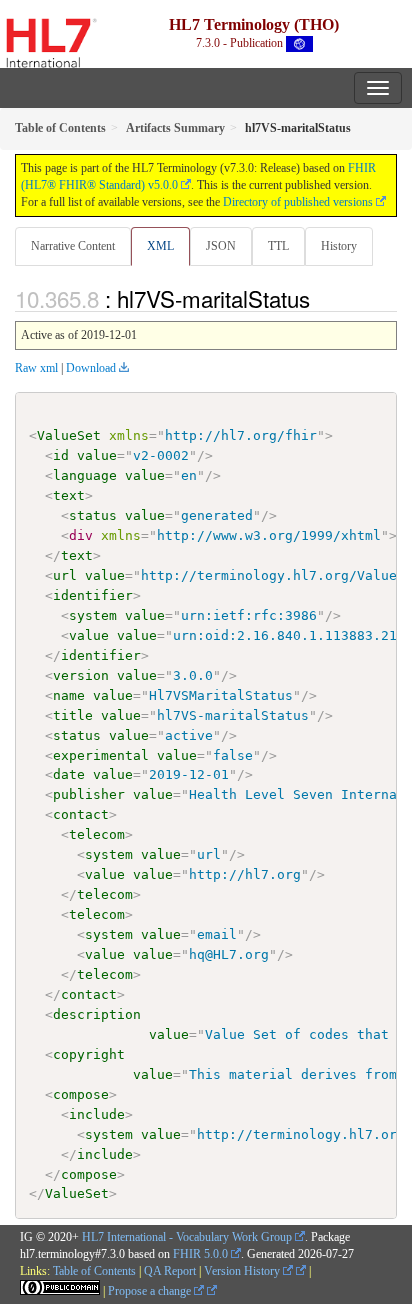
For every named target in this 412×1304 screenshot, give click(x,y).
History (339, 246)
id (61, 455)
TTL (278, 246)
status (93, 515)
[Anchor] (321, 298)
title (73, 715)
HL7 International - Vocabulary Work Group (187, 1237)
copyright (89, 1054)
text (69, 495)
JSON (221, 246)
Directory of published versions (298, 202)
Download (91, 368)
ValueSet (69, 435)
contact (81, 814)
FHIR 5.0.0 (200, 1254)
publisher (89, 794)
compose (81, 1094)
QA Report (170, 1271)
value (97, 455)
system (93, 615)
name (69, 695)
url (65, 575)
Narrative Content (73, 246)
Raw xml (36, 368)
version (81, 675)
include (97, 1114)
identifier (93, 595)
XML (160, 246)
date (69, 774)
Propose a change (151, 1291)
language (85, 475)
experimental (101, 755)
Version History (243, 1271)
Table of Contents (94, 1271)
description (97, 1014)
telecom (97, 834)
